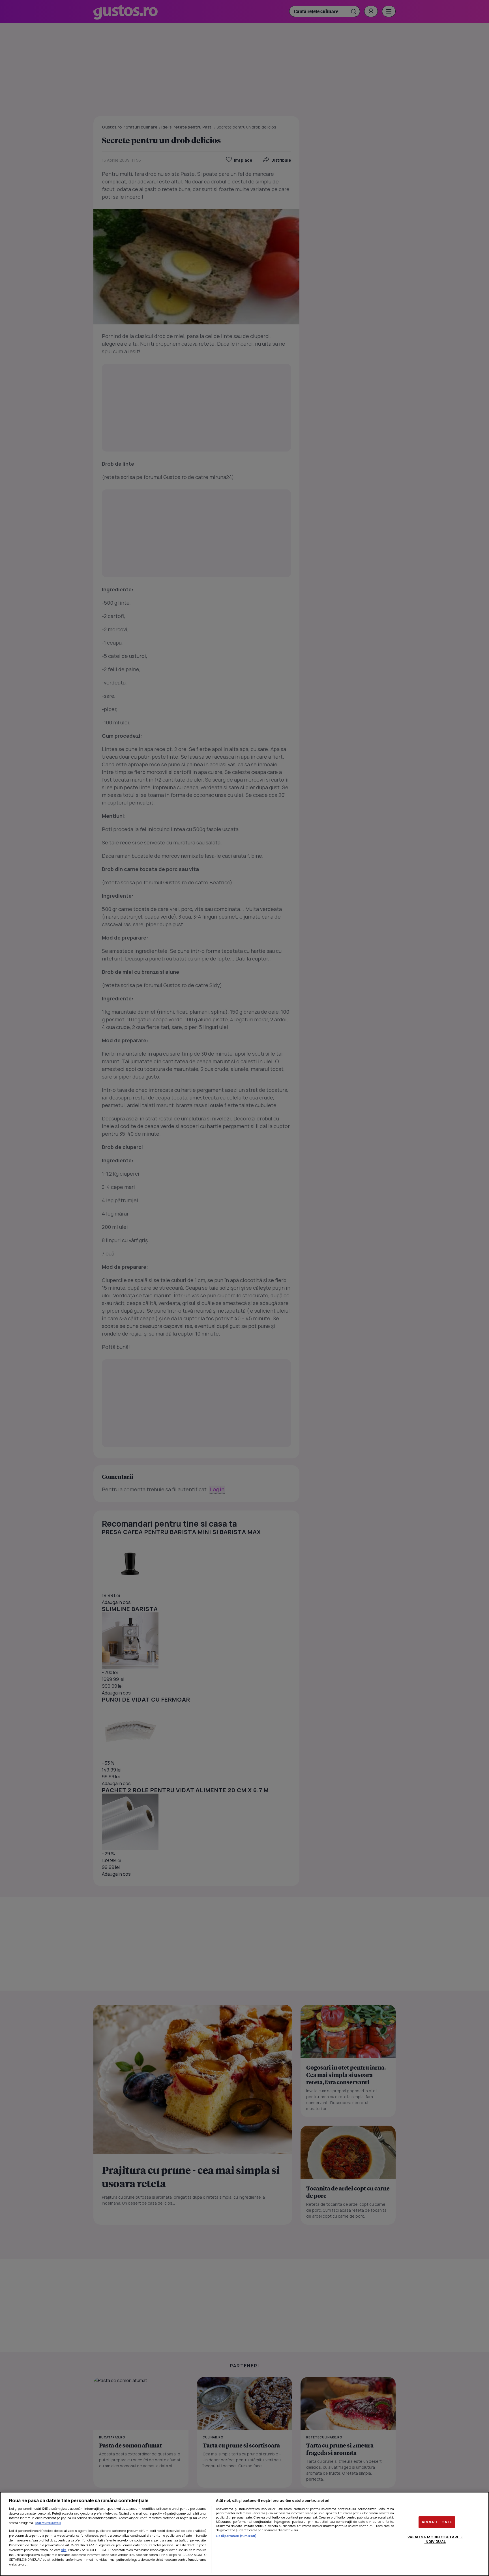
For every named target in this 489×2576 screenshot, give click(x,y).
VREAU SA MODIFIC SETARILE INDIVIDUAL (435, 2539)
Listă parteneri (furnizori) (236, 2536)
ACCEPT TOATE (437, 2522)
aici (64, 2550)
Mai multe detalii (48, 2523)
